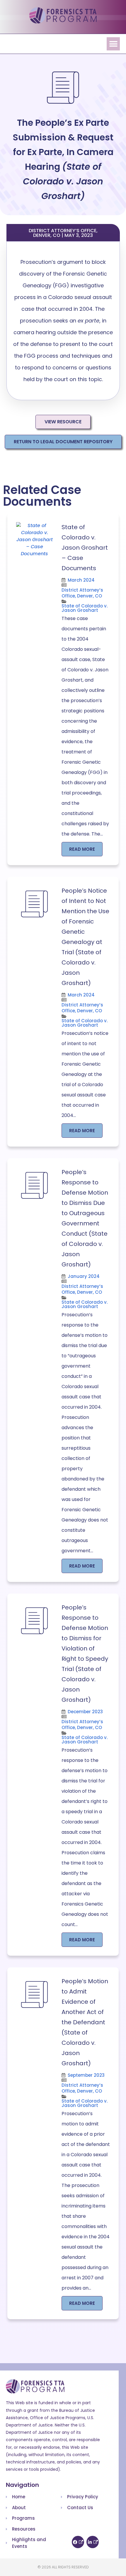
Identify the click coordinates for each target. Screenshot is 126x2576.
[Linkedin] (93, 2542)
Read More (82, 849)
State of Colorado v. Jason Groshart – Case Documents (85, 548)
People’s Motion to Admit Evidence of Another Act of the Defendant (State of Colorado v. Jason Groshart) (85, 2022)
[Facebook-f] (78, 2542)
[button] (113, 44)
